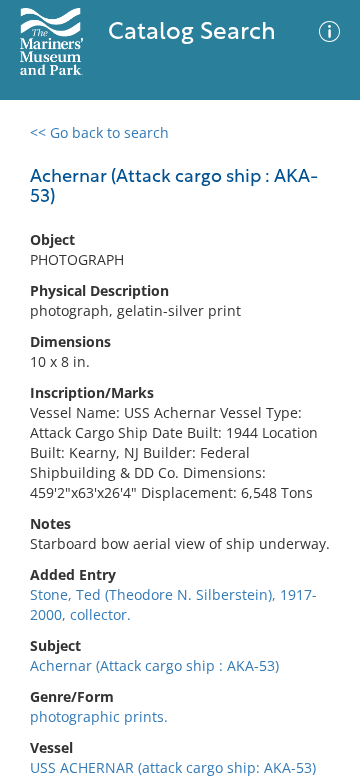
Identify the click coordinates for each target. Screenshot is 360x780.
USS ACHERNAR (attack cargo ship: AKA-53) (173, 767)
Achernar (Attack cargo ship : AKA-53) (154, 665)
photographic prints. (99, 716)
